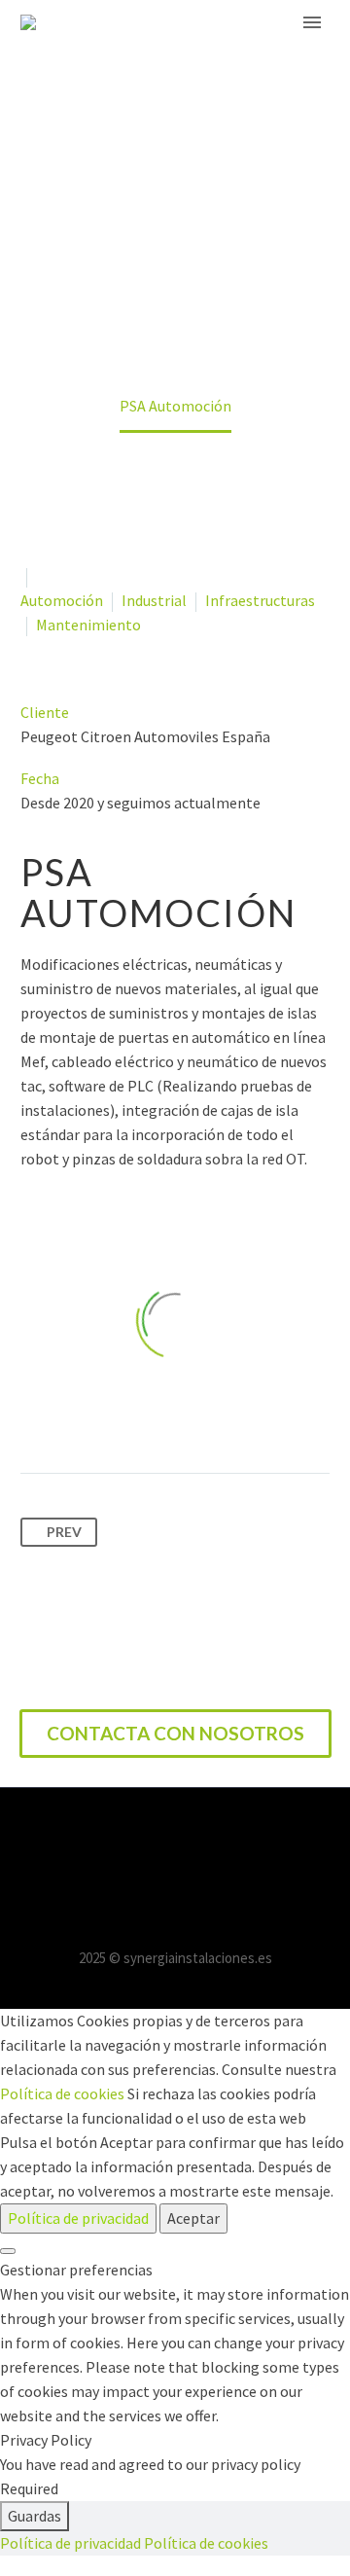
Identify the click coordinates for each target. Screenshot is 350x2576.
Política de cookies (62, 2093)
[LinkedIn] (175, 1841)
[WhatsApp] (200, 1841)
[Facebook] (150, 1841)
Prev (64, 1532)
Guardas (35, 2516)
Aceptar (193, 2218)
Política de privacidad (78, 2218)
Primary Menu (312, 22)
